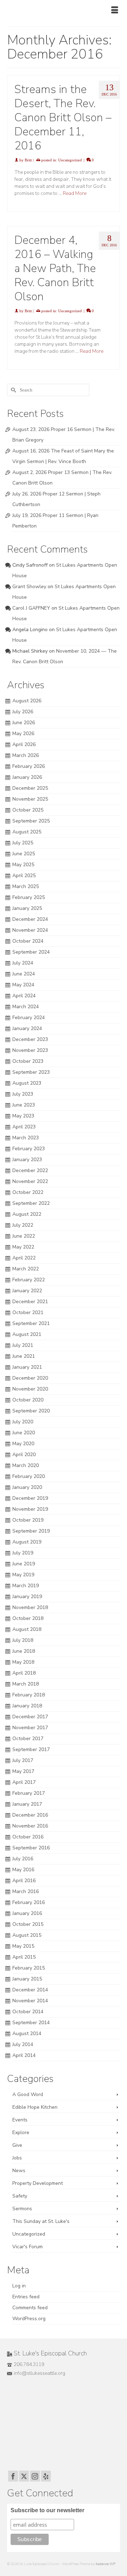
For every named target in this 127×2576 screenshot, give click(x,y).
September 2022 (31, 1203)
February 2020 (29, 1476)
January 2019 (27, 1597)
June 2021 (24, 1356)
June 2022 (24, 1236)
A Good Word (28, 2094)
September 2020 (31, 1411)
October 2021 (28, 1312)
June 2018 (24, 1651)
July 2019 (23, 1553)
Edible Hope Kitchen (35, 2107)
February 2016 (29, 1902)
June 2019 (24, 1564)
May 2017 (23, 1771)
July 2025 (23, 843)
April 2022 (24, 1258)
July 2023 (23, 1094)
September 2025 (31, 821)
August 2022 (27, 1214)
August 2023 (27, 1083)
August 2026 (27, 701)
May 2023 (23, 1116)
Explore (21, 2133)
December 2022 (30, 1170)
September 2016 (31, 1848)
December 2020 (30, 1378)
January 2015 (27, 1979)
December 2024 (30, 919)
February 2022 (29, 1280)
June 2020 (24, 1433)
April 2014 (24, 2055)
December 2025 (30, 788)
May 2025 (23, 865)
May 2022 (23, 1247)
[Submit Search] (12, 390)
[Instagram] (35, 2476)
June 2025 (24, 854)
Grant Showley (29, 587)
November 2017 (30, 1728)
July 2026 (23, 712)
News (19, 2171)
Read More (75, 193)
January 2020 (27, 1487)
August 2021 (27, 1334)
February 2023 (29, 1149)
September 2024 (31, 952)
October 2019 (28, 1520)
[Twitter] (24, 2476)
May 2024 (23, 985)
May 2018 (23, 1662)
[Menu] (115, 11)
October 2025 (28, 810)
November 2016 (30, 1826)
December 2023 (30, 1039)
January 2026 (27, 777)
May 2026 (23, 734)
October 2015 (28, 1924)
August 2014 (27, 2033)
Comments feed (30, 2308)
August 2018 (27, 1629)
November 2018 (30, 1607)
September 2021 (31, 1323)
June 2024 (24, 974)
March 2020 (26, 1465)
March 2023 (26, 1138)
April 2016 (24, 1881)
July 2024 (23, 963)
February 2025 (29, 897)
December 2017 (30, 1717)
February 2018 (29, 1695)
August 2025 (27, 832)
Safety (20, 2196)
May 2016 (23, 1870)
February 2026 (29, 766)
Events (20, 2120)
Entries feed (26, 2297)
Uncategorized (70, 160)
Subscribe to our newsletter (47, 2510)
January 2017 (27, 1804)
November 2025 (30, 799)
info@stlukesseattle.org (40, 2373)
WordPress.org (29, 2319)
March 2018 (26, 1684)
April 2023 (24, 1127)
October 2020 (28, 1400)
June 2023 (24, 1105)
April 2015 (24, 1957)
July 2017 (23, 1760)
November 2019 (30, 1509)
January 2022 (27, 1291)
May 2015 (23, 1946)
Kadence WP (105, 2564)
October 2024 (28, 941)
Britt (28, 160)
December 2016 (30, 1815)
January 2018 (27, 1706)
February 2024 (29, 1018)
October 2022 (28, 1192)
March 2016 (26, 1891)
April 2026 (24, 744)
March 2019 (26, 1586)
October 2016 (28, 1837)
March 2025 (26, 886)
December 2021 (30, 1302)
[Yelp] (46, 2476)
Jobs (17, 2158)
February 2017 (29, 1793)
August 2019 (27, 1542)
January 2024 (27, 1028)
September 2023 (31, 1072)
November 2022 (30, 1181)
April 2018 (24, 1673)
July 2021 (23, 1345)
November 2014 (30, 2001)
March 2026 (26, 755)
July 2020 (23, 1422)
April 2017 (24, 1782)
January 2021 (27, 1367)
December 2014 (30, 1990)
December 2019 (30, 1498)
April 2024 (24, 996)
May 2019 (23, 1575)
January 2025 (27, 908)
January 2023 (27, 1160)
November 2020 (30, 1389)
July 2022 (23, 1225)
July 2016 (23, 1859)
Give (17, 2145)
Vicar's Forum (28, 2247)
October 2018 (28, 1618)
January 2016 (27, 1913)
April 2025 (24, 876)
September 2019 (31, 1531)
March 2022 (26, 1269)
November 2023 (30, 1050)
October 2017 (28, 1739)
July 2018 (23, 1640)
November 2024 (30, 930)
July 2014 (23, 2044)
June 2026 (24, 723)
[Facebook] (13, 2476)
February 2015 (29, 1968)
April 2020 (24, 1455)
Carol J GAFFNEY (31, 608)
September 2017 (31, 1749)
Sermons (22, 2209)
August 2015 (27, 1935)
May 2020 (23, 1444)
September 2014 (31, 2023)
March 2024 (26, 1007)
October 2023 (28, 1061)
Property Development (38, 2183)
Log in (19, 2286)
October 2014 (28, 2012)
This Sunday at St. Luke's (41, 2221)
